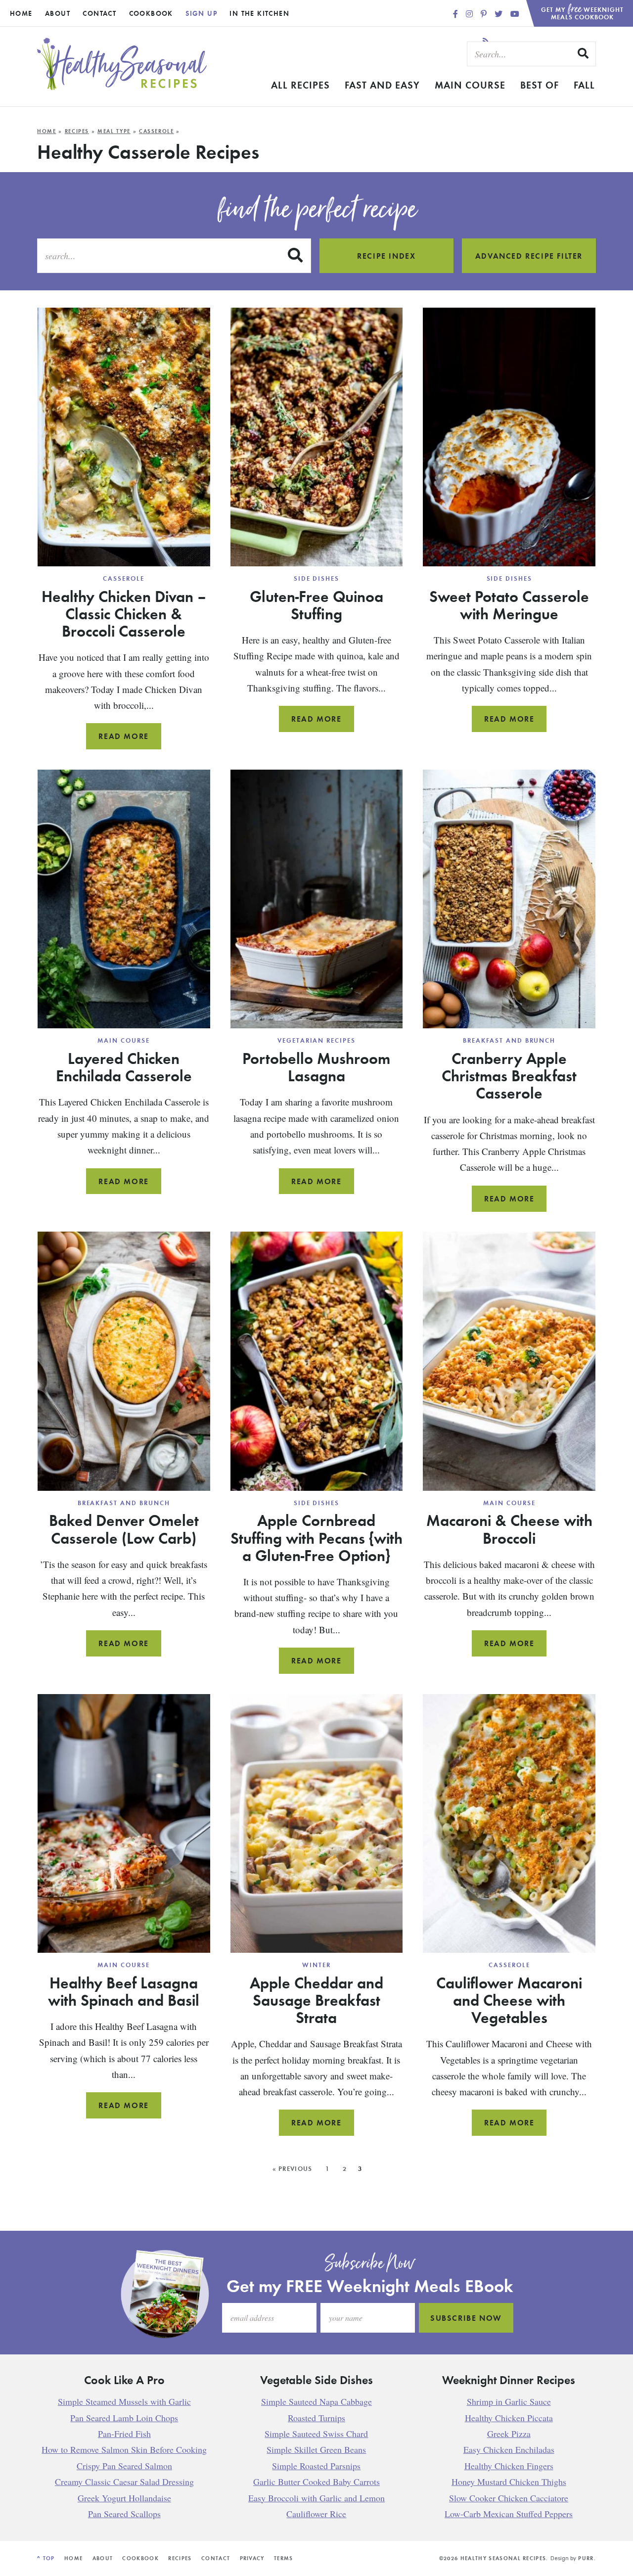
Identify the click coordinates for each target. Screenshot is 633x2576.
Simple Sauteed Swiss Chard (316, 2434)
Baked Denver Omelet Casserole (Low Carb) (124, 1529)
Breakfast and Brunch (509, 1040)
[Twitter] (499, 14)
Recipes (77, 131)
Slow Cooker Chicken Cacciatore (509, 2498)
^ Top (46, 2558)
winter (316, 1965)
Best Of (540, 85)
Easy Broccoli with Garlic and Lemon (316, 2498)
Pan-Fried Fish (124, 2434)
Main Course (470, 85)
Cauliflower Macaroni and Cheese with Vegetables (509, 2000)
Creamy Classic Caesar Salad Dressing (124, 2482)
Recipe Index (386, 256)
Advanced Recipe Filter (529, 256)
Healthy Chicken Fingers (509, 2466)
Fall (584, 85)
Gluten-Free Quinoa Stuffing (316, 605)
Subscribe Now (466, 2318)
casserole (157, 131)
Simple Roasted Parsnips (316, 2466)
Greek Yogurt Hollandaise (124, 2498)
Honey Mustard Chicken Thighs (509, 2482)
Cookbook (151, 13)
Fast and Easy (382, 85)
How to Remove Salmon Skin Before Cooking (124, 2449)
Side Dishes (316, 578)
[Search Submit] (584, 53)
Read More (130, 740)
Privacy (252, 2558)
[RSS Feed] (486, 41)
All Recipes (300, 85)
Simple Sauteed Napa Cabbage (316, 2401)
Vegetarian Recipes (316, 1040)
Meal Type (114, 131)
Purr (586, 2558)
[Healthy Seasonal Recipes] (122, 87)
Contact (99, 13)
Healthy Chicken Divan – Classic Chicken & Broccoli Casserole (124, 613)
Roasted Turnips (316, 2418)
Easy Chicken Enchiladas (509, 2449)
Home (21, 13)
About (58, 13)
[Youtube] (515, 14)
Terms (284, 2558)
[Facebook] (456, 14)
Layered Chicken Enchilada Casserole (124, 1067)
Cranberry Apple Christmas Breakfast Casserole (509, 1075)
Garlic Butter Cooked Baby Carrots (316, 2482)
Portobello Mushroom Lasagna (316, 1067)
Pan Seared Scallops (124, 2514)
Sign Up (201, 13)
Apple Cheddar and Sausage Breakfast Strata (316, 2000)
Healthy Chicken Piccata (509, 2418)
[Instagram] (470, 14)
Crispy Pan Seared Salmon (124, 2466)
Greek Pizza (509, 2434)
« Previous (293, 2169)
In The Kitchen (259, 13)
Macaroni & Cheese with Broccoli (509, 1529)
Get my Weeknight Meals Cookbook (583, 11)
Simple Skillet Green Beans (316, 2449)
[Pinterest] (485, 14)
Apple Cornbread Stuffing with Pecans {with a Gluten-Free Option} (316, 1537)
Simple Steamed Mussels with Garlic (124, 2401)
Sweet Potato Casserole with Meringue (509, 605)
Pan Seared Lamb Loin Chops (124, 2418)
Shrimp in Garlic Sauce (509, 2401)
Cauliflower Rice (316, 2514)
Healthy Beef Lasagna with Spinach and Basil (124, 1991)
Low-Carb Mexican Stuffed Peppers (509, 2514)
